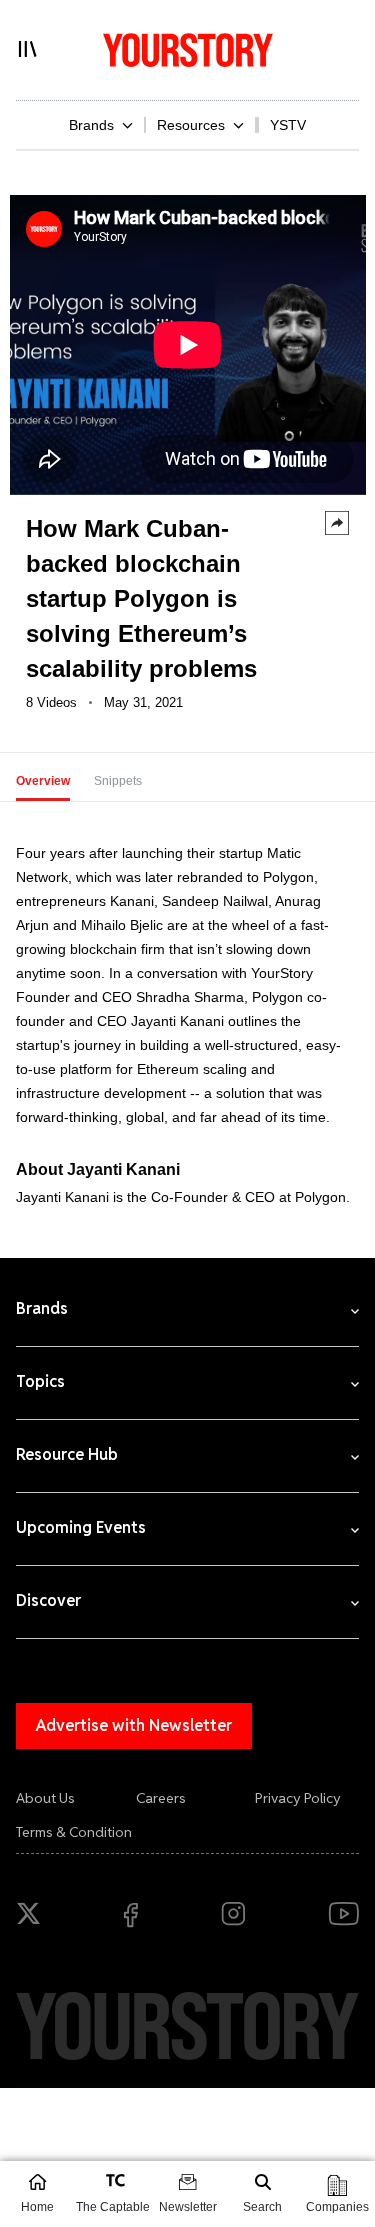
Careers (161, 1798)
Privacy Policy (298, 1798)
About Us (45, 1798)
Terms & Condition (74, 1832)
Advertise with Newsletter (134, 1725)
